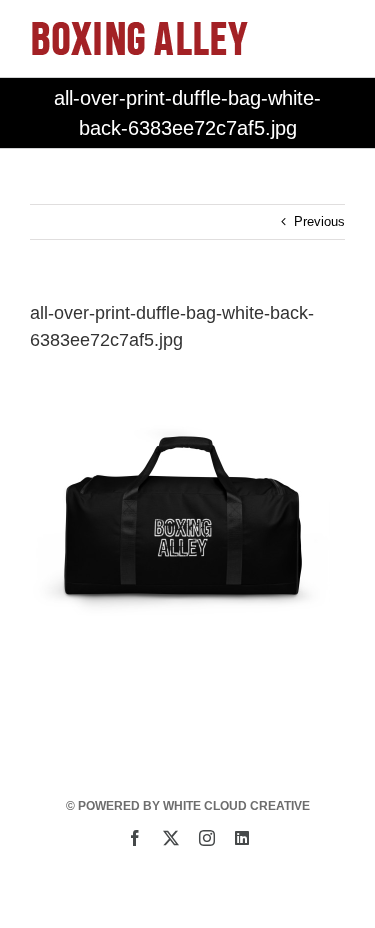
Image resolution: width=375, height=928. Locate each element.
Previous (319, 221)
